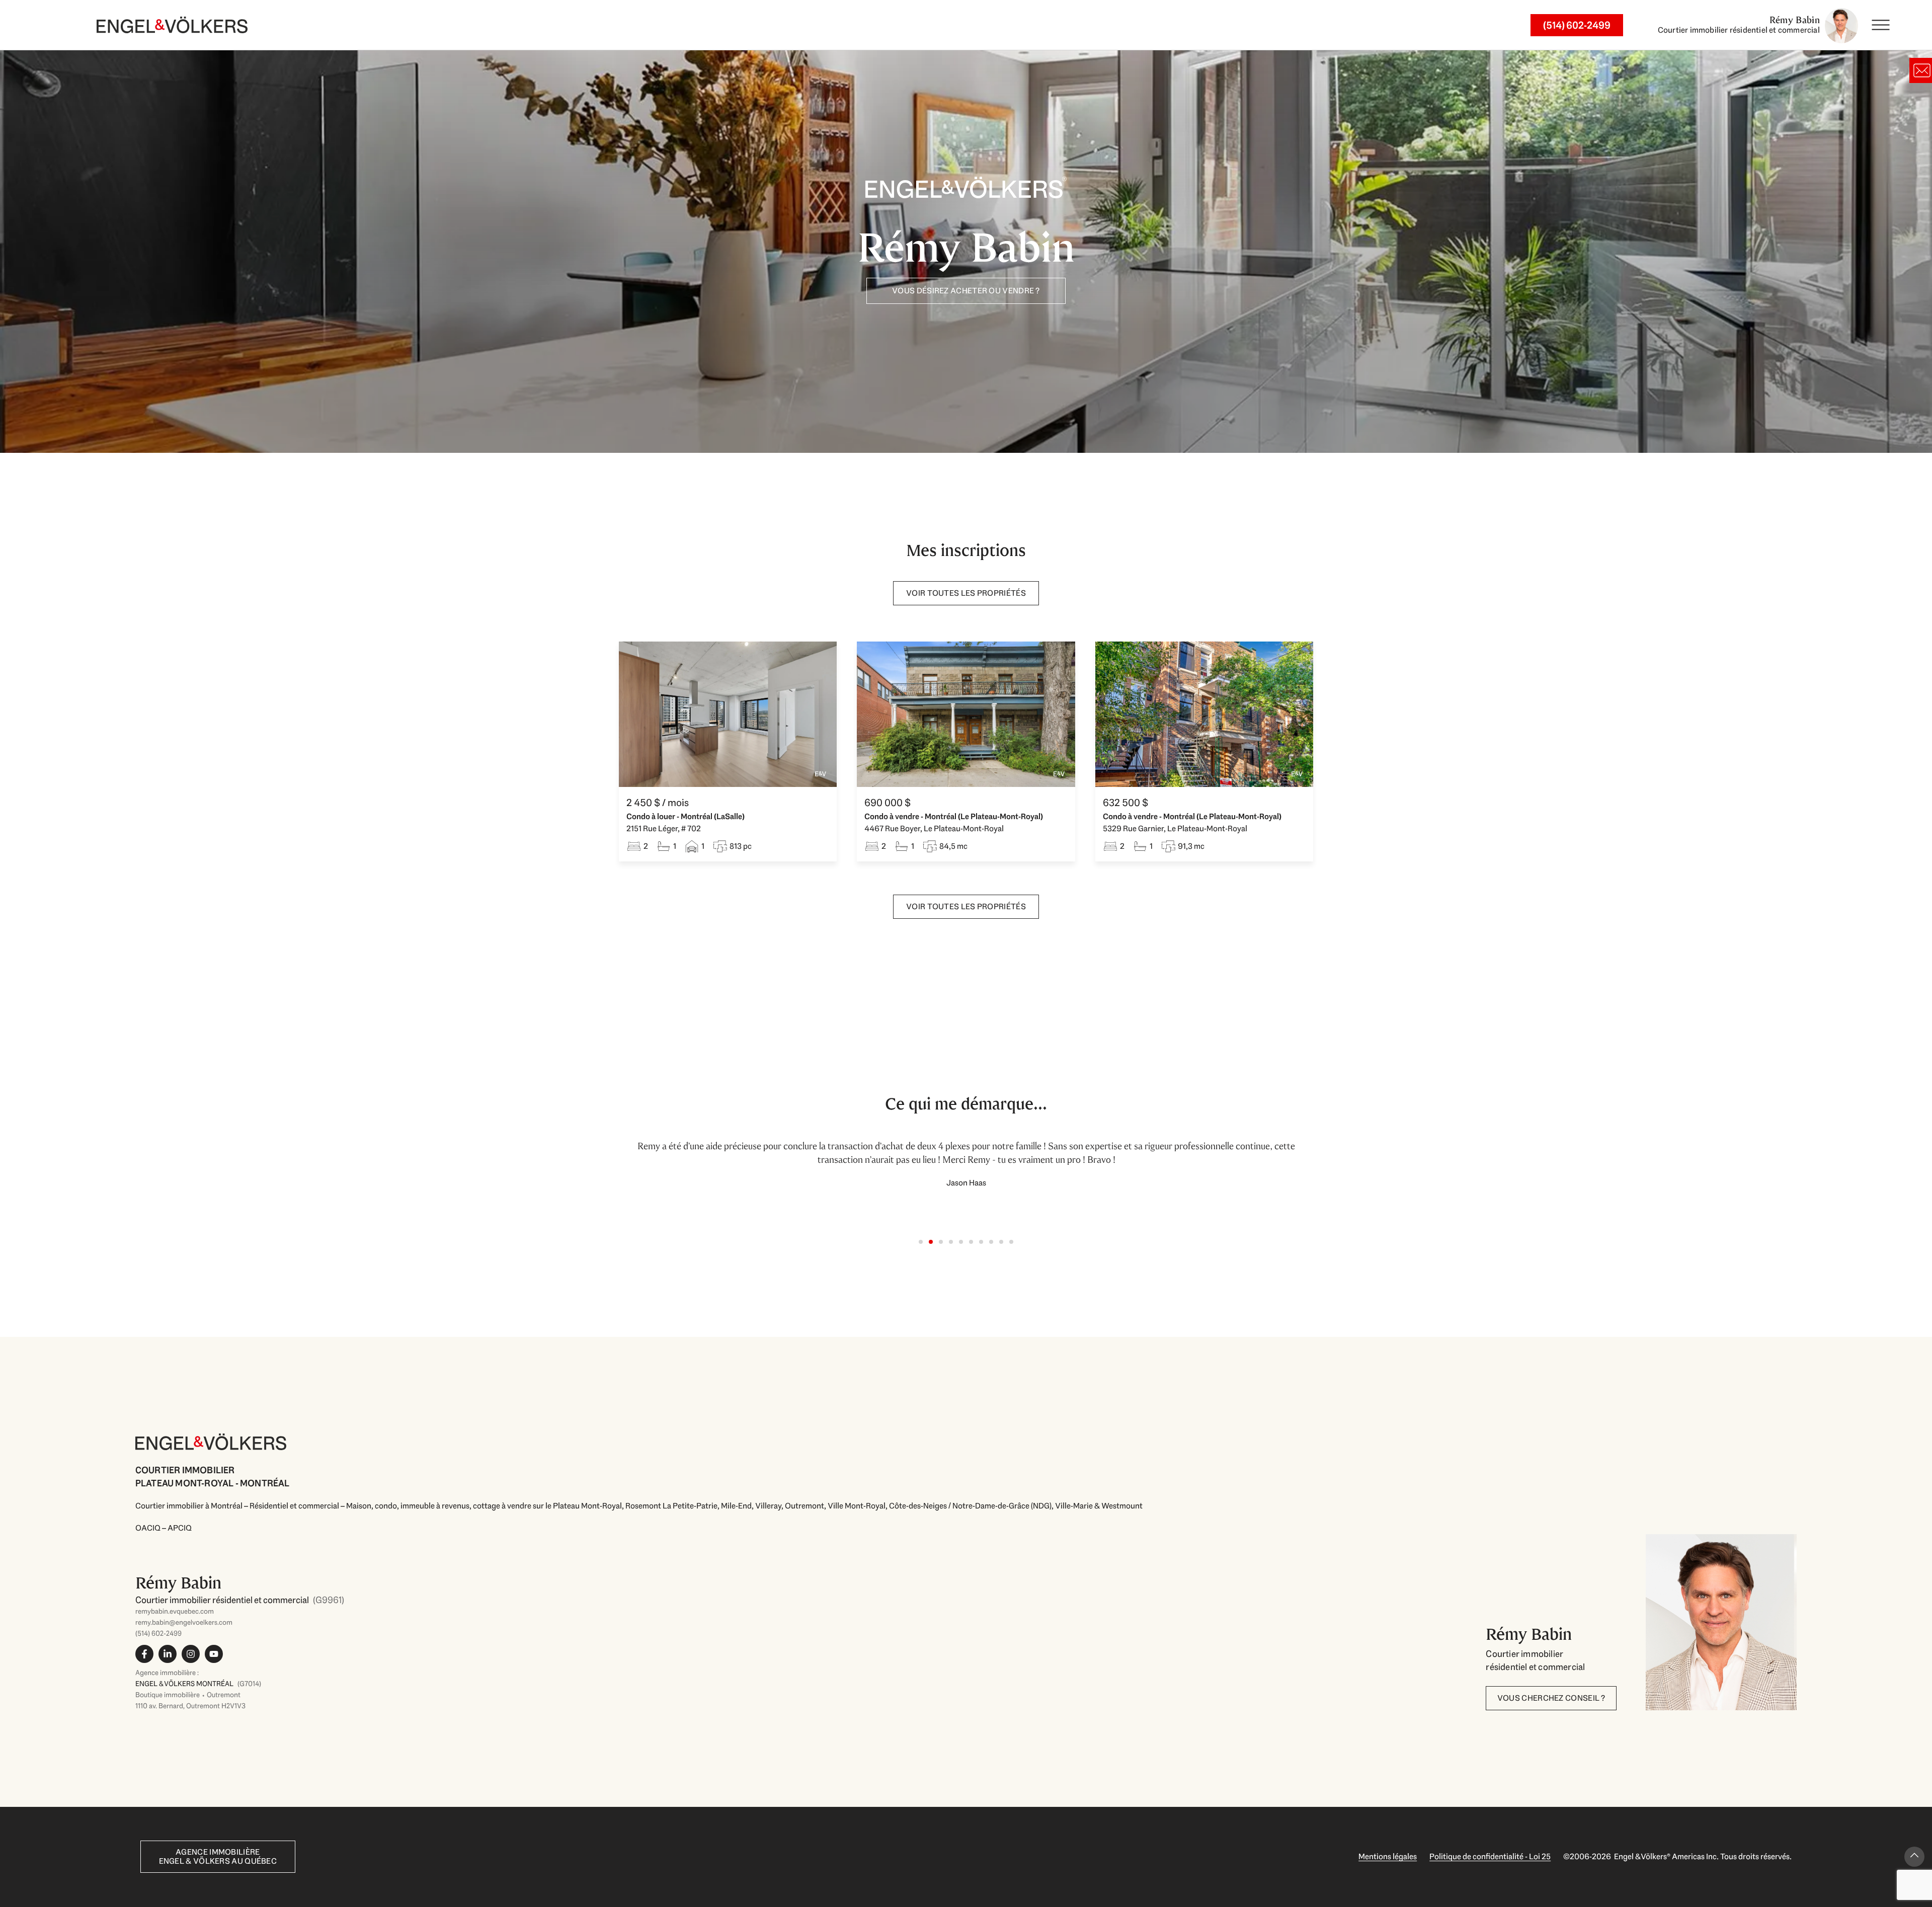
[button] (921, 1242)
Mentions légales (1388, 1856)
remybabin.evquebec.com (175, 1611)
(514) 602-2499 (158, 1633)
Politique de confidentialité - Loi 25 (1490, 1856)
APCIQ (180, 1528)
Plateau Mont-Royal (587, 1506)
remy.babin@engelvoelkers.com (184, 1622)
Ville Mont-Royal (857, 1506)
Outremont (804, 1506)
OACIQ (148, 1528)
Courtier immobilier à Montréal (189, 1506)
